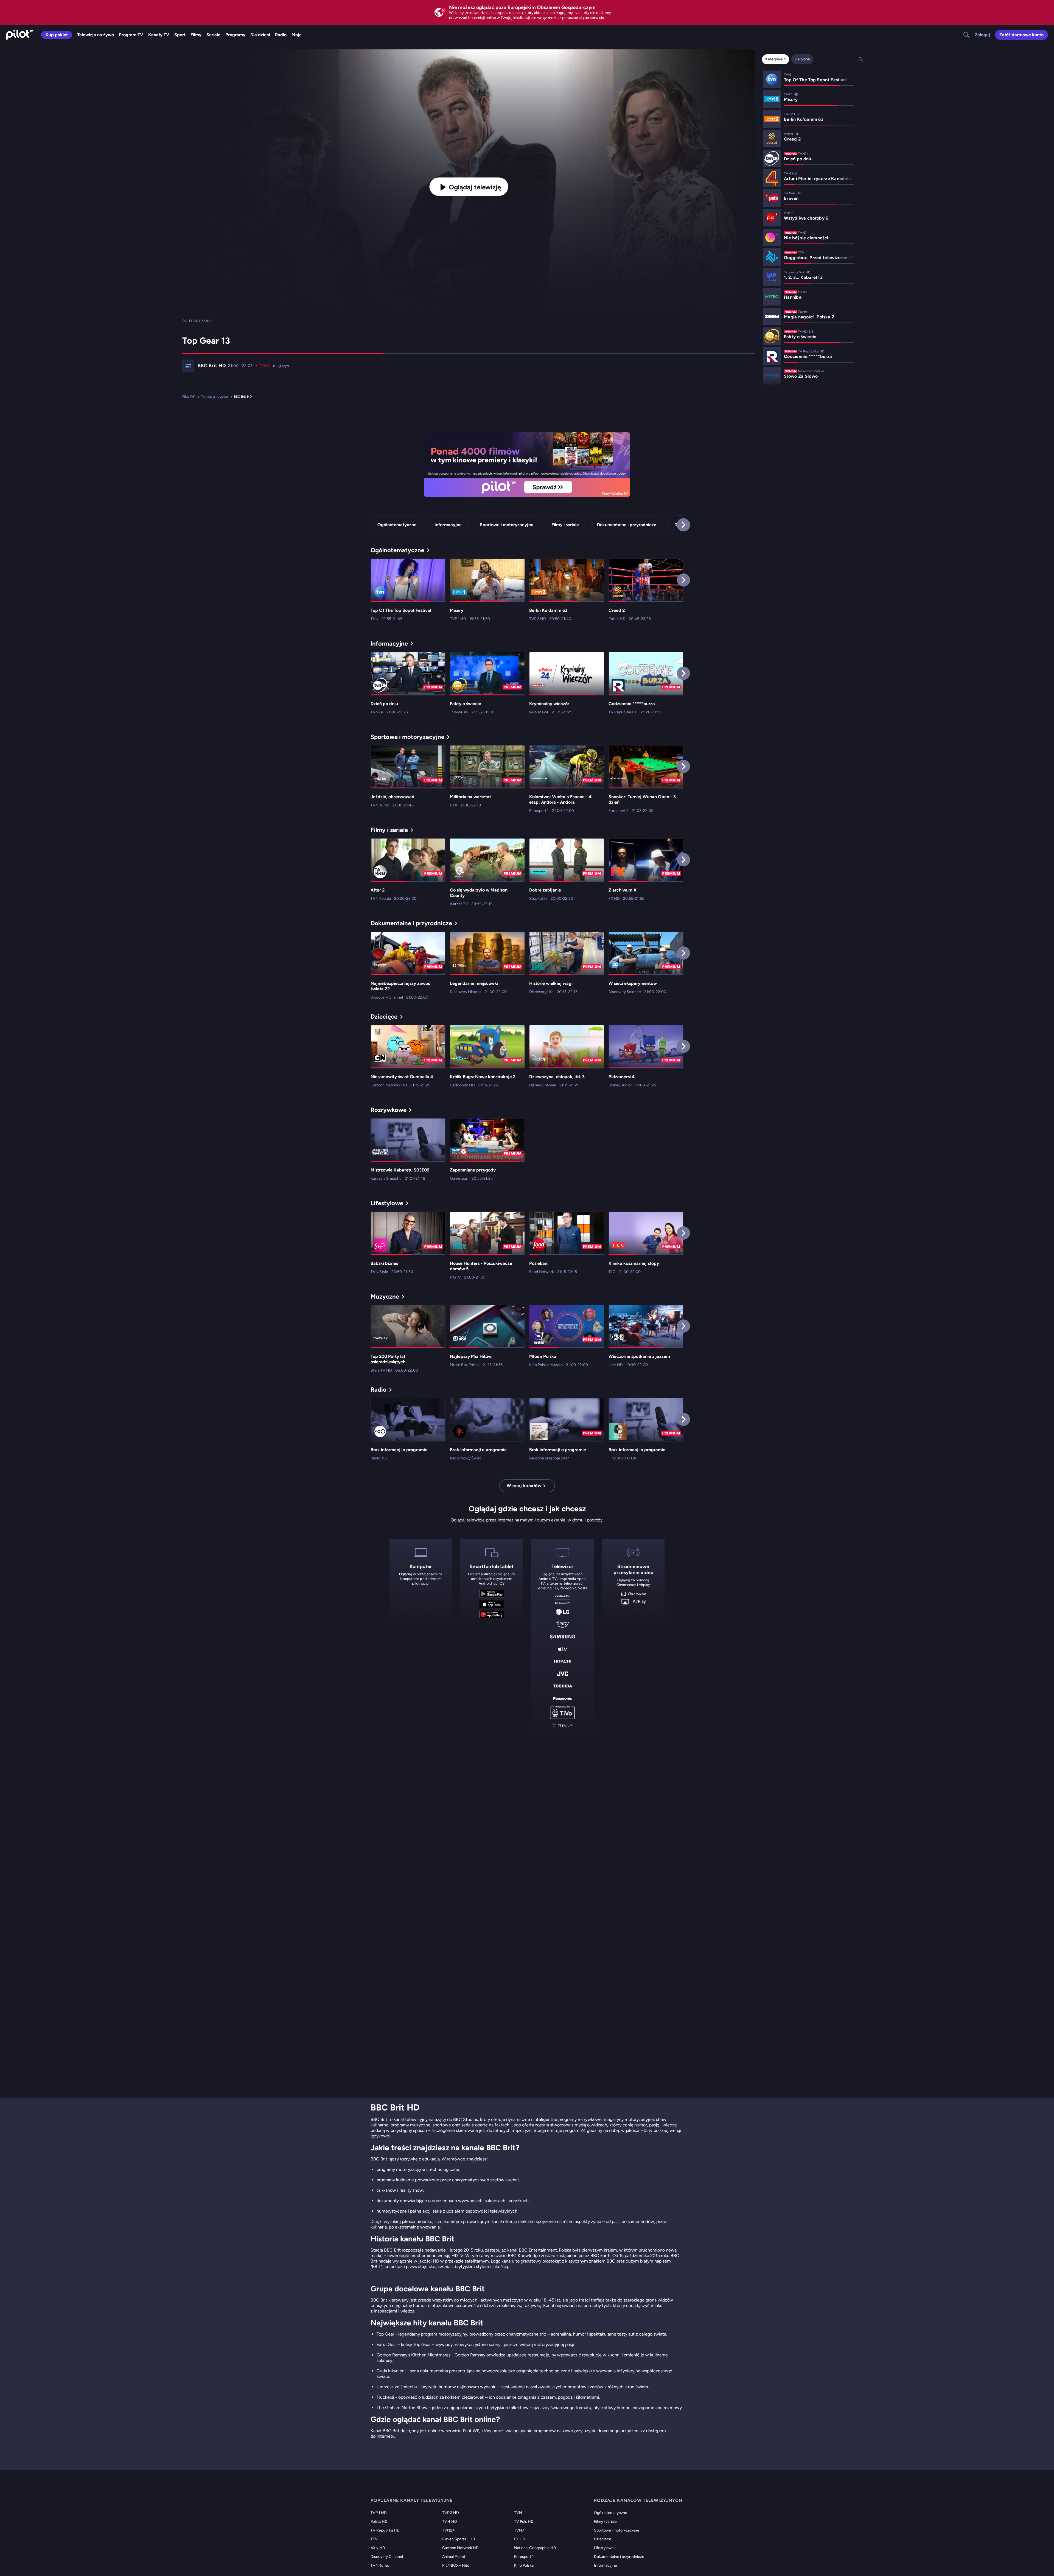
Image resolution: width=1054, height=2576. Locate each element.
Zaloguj (982, 35)
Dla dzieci (260, 35)
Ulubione (802, 59)
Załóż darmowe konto (1021, 35)
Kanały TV (159, 35)
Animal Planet (454, 2557)
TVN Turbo (380, 2565)
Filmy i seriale (565, 525)
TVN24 (448, 2530)
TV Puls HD (524, 2522)
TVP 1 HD (379, 2513)
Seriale (213, 35)
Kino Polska (524, 2565)
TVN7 (519, 2530)
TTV (374, 2539)
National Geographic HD (535, 2548)
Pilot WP (189, 397)
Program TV (131, 35)
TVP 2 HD (451, 2513)
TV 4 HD (450, 2522)
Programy (235, 35)
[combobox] (776, 59)
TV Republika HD (385, 2530)
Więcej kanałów (524, 1486)
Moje (297, 35)
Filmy (196, 35)
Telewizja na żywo (96, 35)
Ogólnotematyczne (397, 525)
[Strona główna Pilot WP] (20, 35)
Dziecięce (603, 2539)
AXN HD (378, 2548)
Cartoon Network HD (460, 2548)
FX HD (520, 2539)
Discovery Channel (387, 2557)
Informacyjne (448, 525)
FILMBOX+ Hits (456, 2565)
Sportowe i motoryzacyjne (507, 525)
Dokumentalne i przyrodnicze (627, 525)
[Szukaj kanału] (963, 35)
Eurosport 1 (524, 2557)
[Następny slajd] (630, 465)
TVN (518, 2513)
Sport (180, 35)
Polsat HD (379, 2522)
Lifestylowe (604, 2548)
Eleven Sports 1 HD (459, 2539)
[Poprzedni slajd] (424, 465)
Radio (281, 35)
